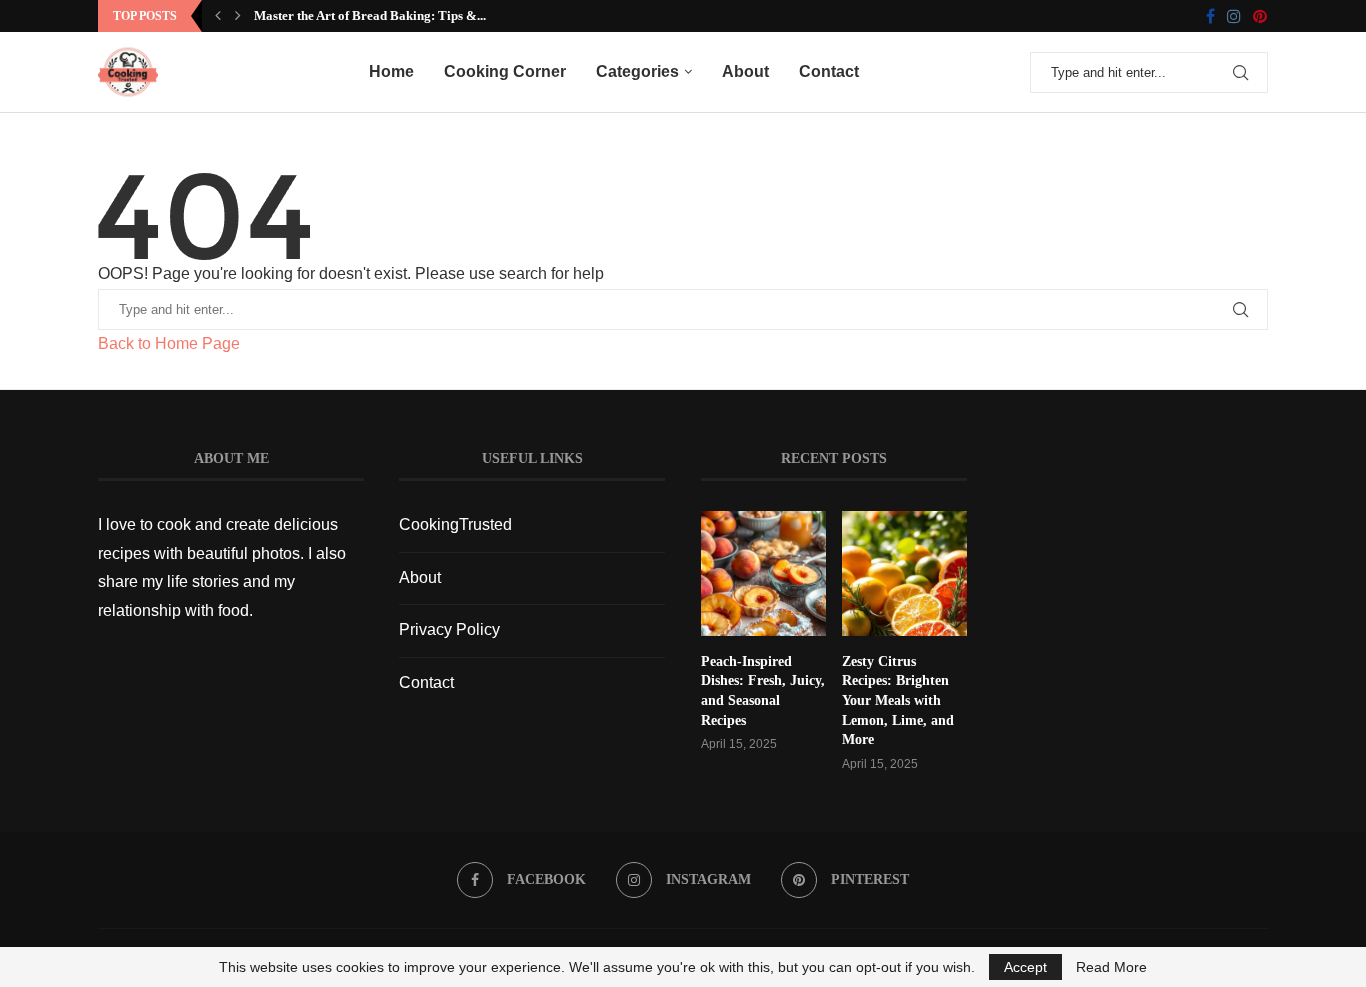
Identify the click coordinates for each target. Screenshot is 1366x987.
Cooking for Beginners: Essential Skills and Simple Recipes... (444, 15)
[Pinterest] (1260, 16)
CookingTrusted (455, 524)
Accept (1025, 967)
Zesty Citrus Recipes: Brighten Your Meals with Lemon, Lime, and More (898, 700)
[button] (218, 16)
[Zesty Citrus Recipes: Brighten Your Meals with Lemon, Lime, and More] (904, 573)
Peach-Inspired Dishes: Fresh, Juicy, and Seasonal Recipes (763, 691)
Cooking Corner (505, 71)
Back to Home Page (169, 343)
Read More (1111, 967)
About (745, 71)
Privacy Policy (449, 629)
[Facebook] (1210, 16)
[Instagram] (1234, 16)
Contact (829, 71)
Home (391, 71)
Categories (637, 71)
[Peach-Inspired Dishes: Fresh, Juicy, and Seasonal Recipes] (763, 573)
